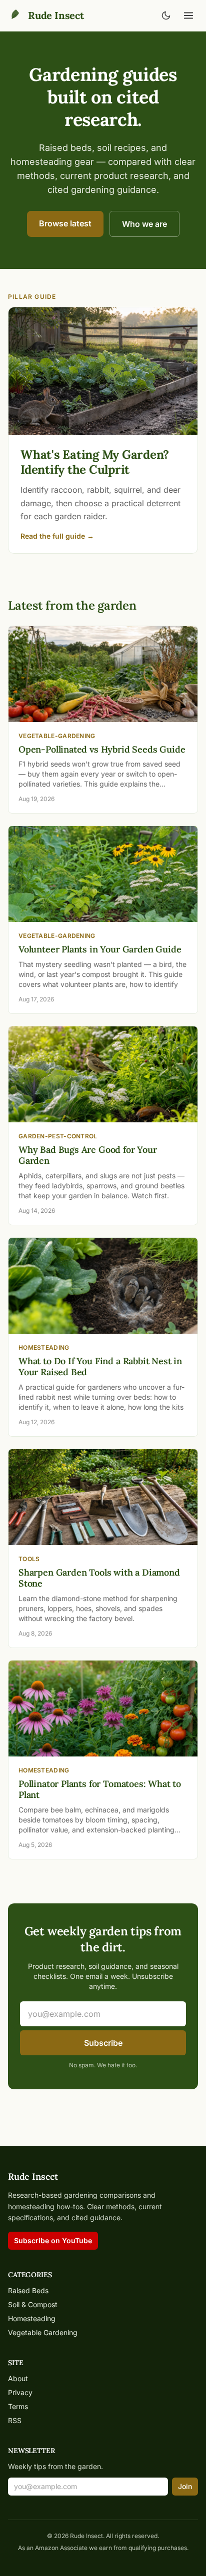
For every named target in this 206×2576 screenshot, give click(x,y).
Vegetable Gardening (43, 2332)
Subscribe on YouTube (53, 2240)
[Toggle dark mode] (166, 15)
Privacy (20, 2392)
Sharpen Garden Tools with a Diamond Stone (99, 1578)
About (18, 2378)
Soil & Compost (33, 2304)
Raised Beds (28, 2290)
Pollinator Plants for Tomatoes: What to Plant (100, 1789)
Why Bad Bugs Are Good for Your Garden (88, 1155)
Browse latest (65, 223)
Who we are (144, 224)
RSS (15, 2420)
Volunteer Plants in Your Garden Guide (100, 949)
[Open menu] (188, 15)
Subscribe (103, 2043)
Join (185, 2486)
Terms (18, 2406)
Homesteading (32, 2318)
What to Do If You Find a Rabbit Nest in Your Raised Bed (100, 1367)
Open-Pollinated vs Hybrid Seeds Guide (102, 749)
